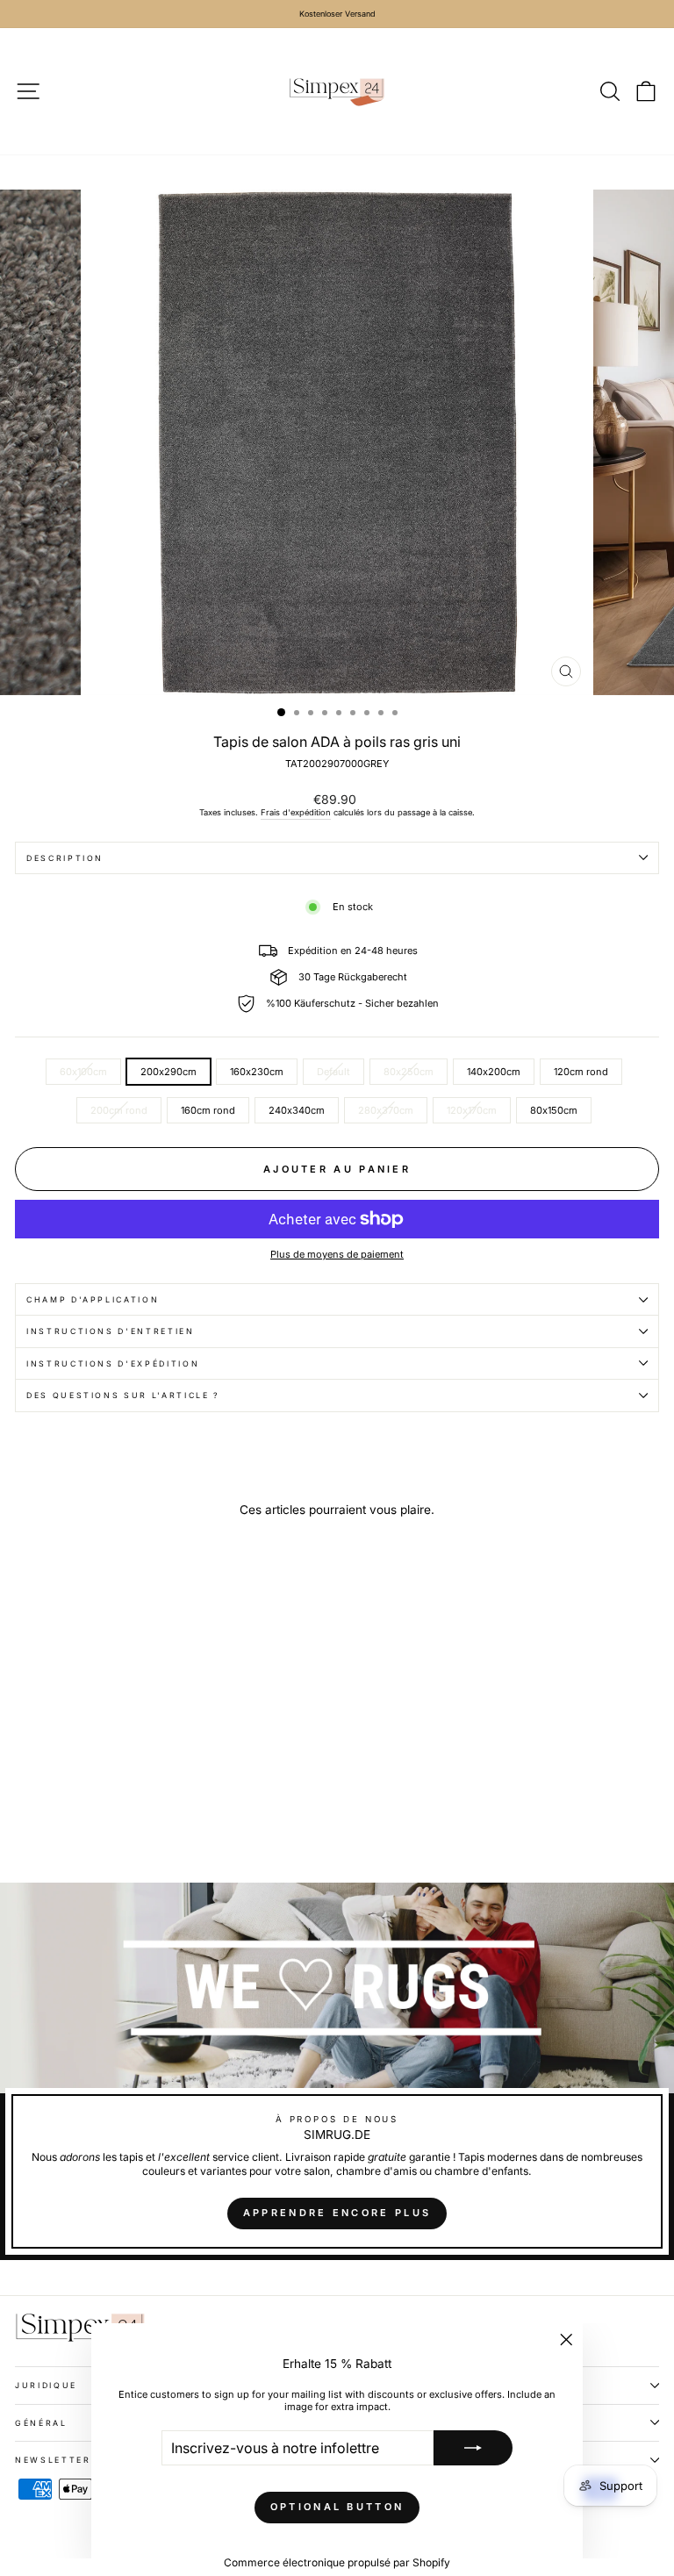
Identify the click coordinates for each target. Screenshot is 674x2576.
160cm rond (208, 1110)
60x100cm (83, 1072)
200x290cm (168, 1072)
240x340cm (297, 1110)
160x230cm (257, 1072)
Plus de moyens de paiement (337, 1254)
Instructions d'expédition (113, 1363)
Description (65, 858)
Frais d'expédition (296, 812)
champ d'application (93, 1299)
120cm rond (581, 1072)
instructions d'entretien (111, 1331)
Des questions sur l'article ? (123, 1395)
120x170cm (472, 1110)
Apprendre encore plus (337, 2213)
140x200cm (494, 1072)
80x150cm (554, 1110)
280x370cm (386, 1110)
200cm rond (119, 1110)
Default (333, 1072)
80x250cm (409, 1072)
